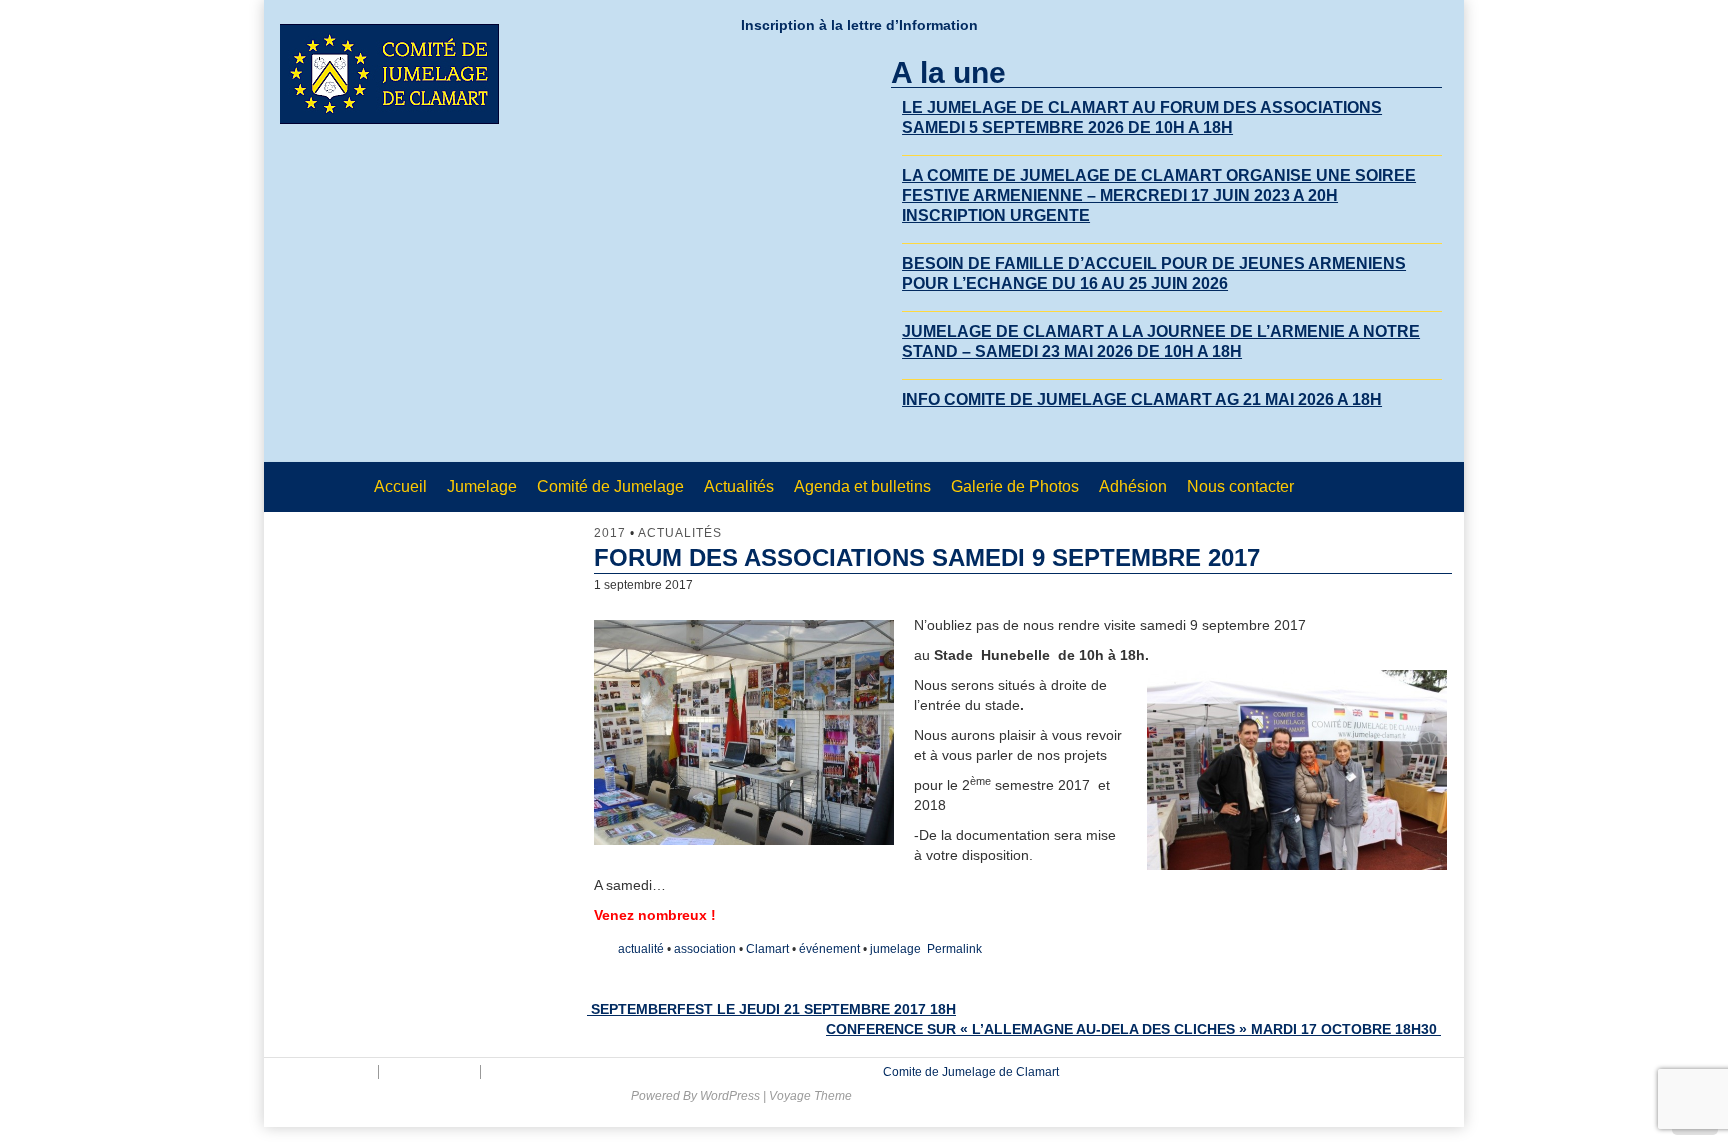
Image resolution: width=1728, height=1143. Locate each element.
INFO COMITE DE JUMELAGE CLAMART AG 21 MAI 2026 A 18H (1142, 399)
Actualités (739, 486)
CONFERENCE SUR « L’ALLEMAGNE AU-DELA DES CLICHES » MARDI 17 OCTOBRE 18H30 (1133, 1029)
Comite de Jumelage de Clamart (969, 1072)
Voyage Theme (810, 1096)
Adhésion (1133, 486)
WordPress (730, 1096)
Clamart (767, 949)
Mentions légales (323, 1072)
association (705, 949)
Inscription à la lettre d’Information (859, 25)
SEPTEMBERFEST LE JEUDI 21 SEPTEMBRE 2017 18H (771, 1009)
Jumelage (482, 486)
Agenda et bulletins (862, 486)
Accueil (400, 486)
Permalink (954, 949)
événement (829, 949)
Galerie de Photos (1015, 486)
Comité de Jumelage (610, 486)
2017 (610, 533)
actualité (641, 949)
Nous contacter (1240, 486)
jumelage (895, 949)
